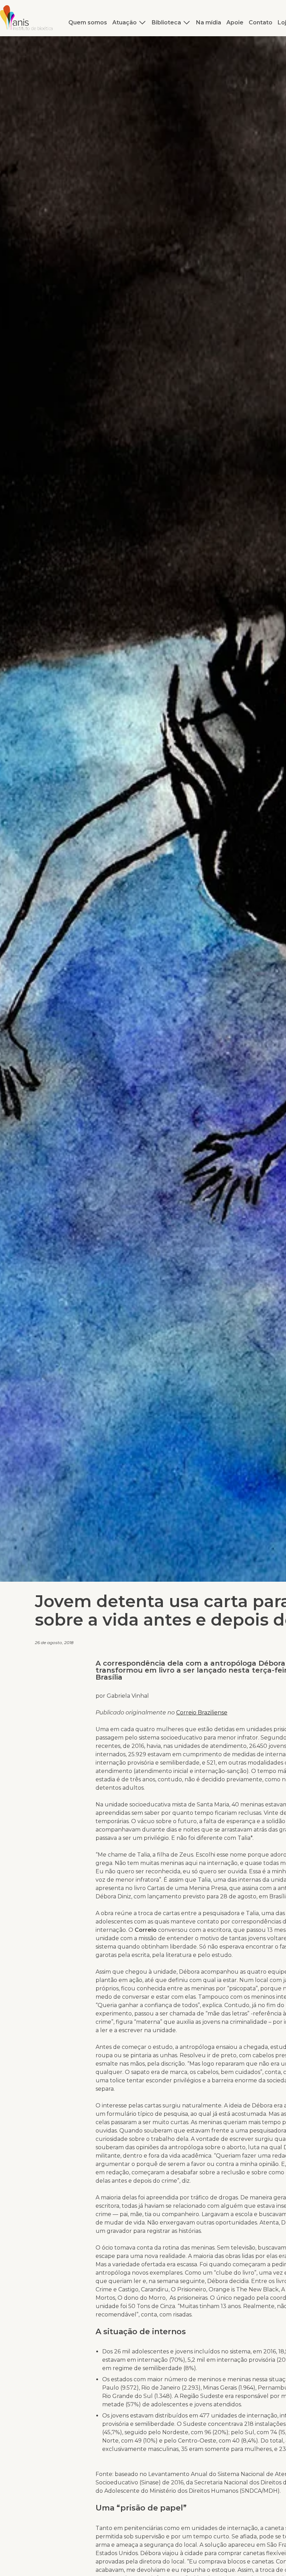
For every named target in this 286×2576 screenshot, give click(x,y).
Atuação (125, 22)
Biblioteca (166, 22)
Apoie (235, 22)
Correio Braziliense (202, 1713)
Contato (261, 22)
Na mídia (209, 22)
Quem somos (88, 22)
